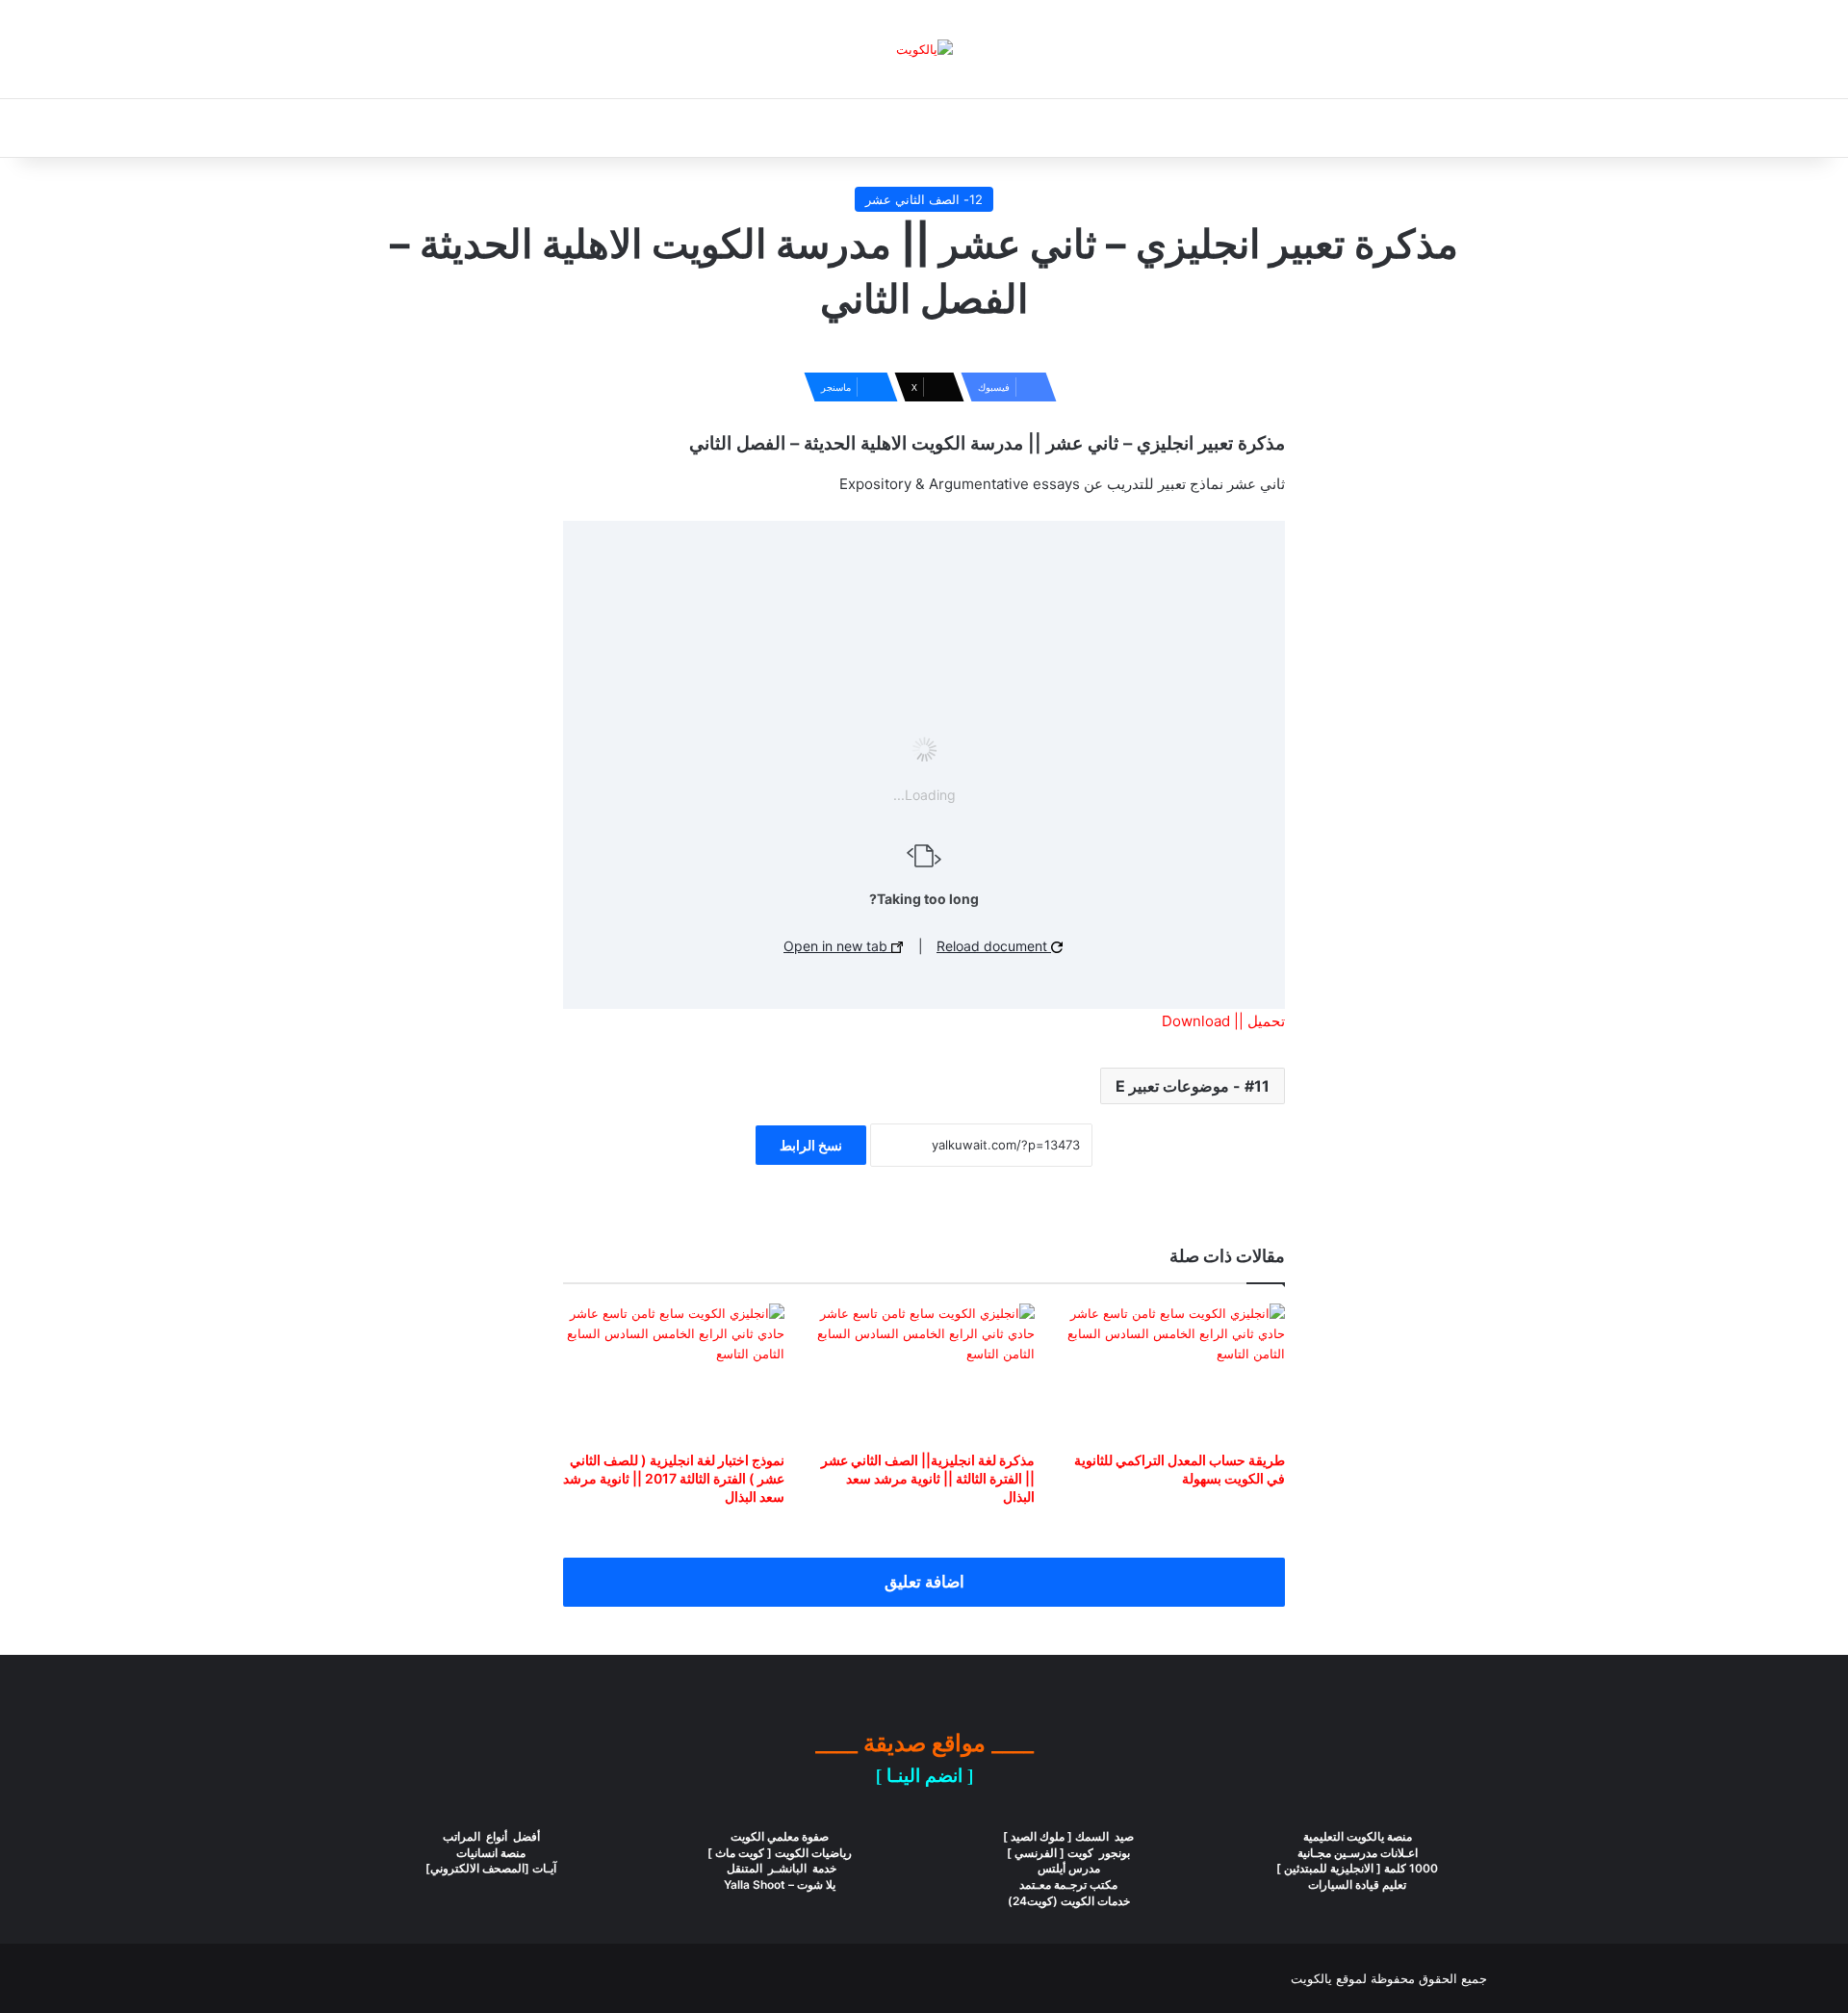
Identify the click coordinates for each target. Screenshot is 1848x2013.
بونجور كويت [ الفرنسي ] (1068, 1853)
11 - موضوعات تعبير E (1193, 1086)
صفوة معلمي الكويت (780, 1836)
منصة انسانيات (491, 1853)
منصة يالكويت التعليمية (1358, 1836)
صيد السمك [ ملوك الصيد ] (1068, 1836)
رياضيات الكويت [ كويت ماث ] (780, 1853)
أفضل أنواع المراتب (491, 1836)
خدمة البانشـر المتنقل (780, 1868)
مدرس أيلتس (1069, 1868)
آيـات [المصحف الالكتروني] (491, 1868)
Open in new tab (837, 946)
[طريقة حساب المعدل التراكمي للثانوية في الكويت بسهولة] (1174, 1373)
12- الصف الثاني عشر (924, 199)
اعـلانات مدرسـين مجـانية (1358, 1853)
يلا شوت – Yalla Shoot (780, 1884)
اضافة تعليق (924, 1582)
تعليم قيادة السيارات (1357, 1884)
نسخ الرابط (811, 1145)
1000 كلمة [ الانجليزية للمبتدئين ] (1357, 1868)
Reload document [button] (994, 946)
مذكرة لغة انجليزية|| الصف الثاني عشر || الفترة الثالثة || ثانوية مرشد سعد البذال (928, 1478)
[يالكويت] (924, 49)
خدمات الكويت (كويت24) (1069, 1901)
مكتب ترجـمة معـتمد (1068, 1884)
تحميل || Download (1223, 1021)
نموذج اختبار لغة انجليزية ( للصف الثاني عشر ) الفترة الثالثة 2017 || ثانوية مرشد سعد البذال (674, 1478)
